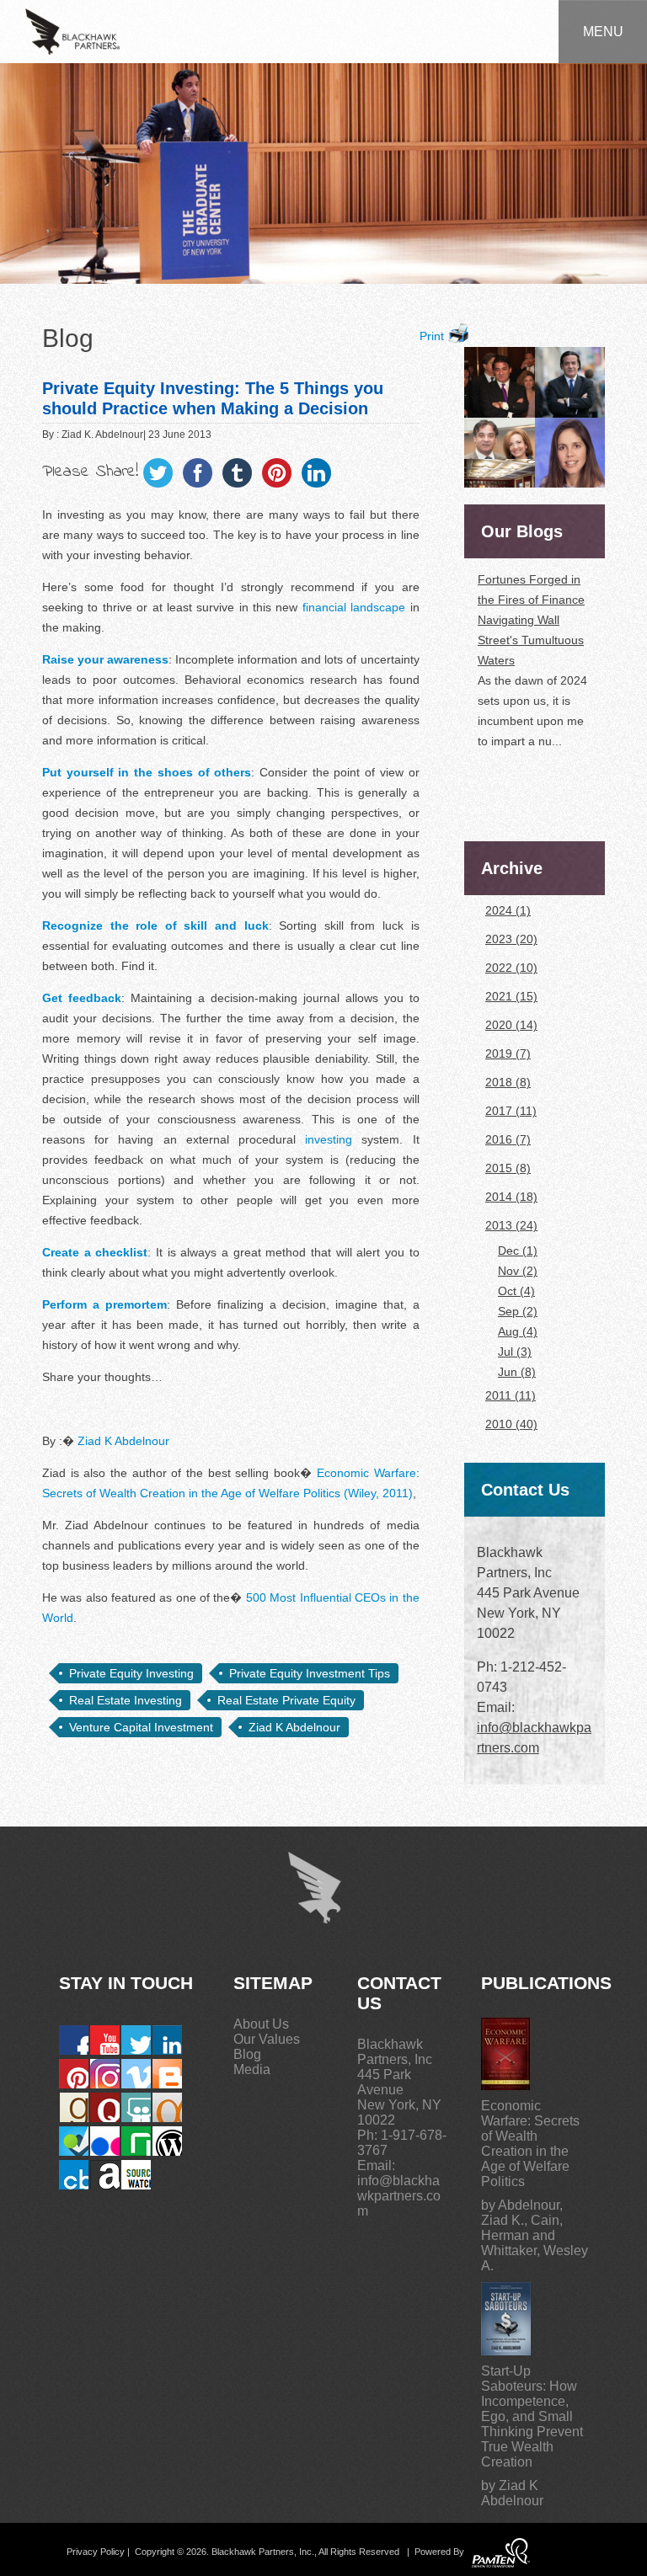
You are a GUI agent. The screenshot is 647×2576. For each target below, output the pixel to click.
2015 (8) (508, 1168)
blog (167, 2074)
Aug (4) (518, 1331)
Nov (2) (518, 1271)
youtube (105, 2040)
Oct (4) (516, 1291)
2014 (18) (511, 1197)
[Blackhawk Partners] (72, 30)
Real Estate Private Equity (286, 1700)
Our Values (267, 2039)
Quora (105, 2107)
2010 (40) (511, 1424)
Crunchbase (74, 2175)
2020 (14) (511, 1025)
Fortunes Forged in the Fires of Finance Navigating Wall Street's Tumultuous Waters (531, 598)
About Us (261, 2024)
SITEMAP (273, 1983)
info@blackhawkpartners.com (399, 2196)
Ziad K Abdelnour (123, 1441)
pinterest (74, 2074)
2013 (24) (511, 1225)
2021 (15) (511, 996)
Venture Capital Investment (141, 1727)
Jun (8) (517, 1372)
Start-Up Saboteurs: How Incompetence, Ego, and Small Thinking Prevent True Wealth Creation (532, 2416)
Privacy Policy (96, 2552)
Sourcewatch (136, 2175)
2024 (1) (508, 910)
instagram (105, 2074)
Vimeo (136, 2074)
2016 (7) (508, 1139)
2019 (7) (508, 1053)
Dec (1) (518, 1251)
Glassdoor (136, 2141)
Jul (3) (515, 1352)
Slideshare (136, 2107)
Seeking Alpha (167, 2107)
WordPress (167, 2141)
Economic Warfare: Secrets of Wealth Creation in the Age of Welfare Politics (530, 2144)
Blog (247, 2054)
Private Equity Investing (131, 1673)
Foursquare (74, 2141)
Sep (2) (518, 1311)
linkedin (167, 2040)
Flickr (105, 2141)
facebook (74, 2040)
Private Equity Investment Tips (310, 1673)
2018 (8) (508, 1082)
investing (329, 1139)
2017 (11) (511, 1111)
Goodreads (74, 2107)
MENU (603, 32)
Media (252, 2069)
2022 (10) (511, 968)
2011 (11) (511, 1395)
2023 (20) (511, 939)
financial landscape (354, 607)
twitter (136, 2040)
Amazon (105, 2175)
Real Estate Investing (126, 1700)
